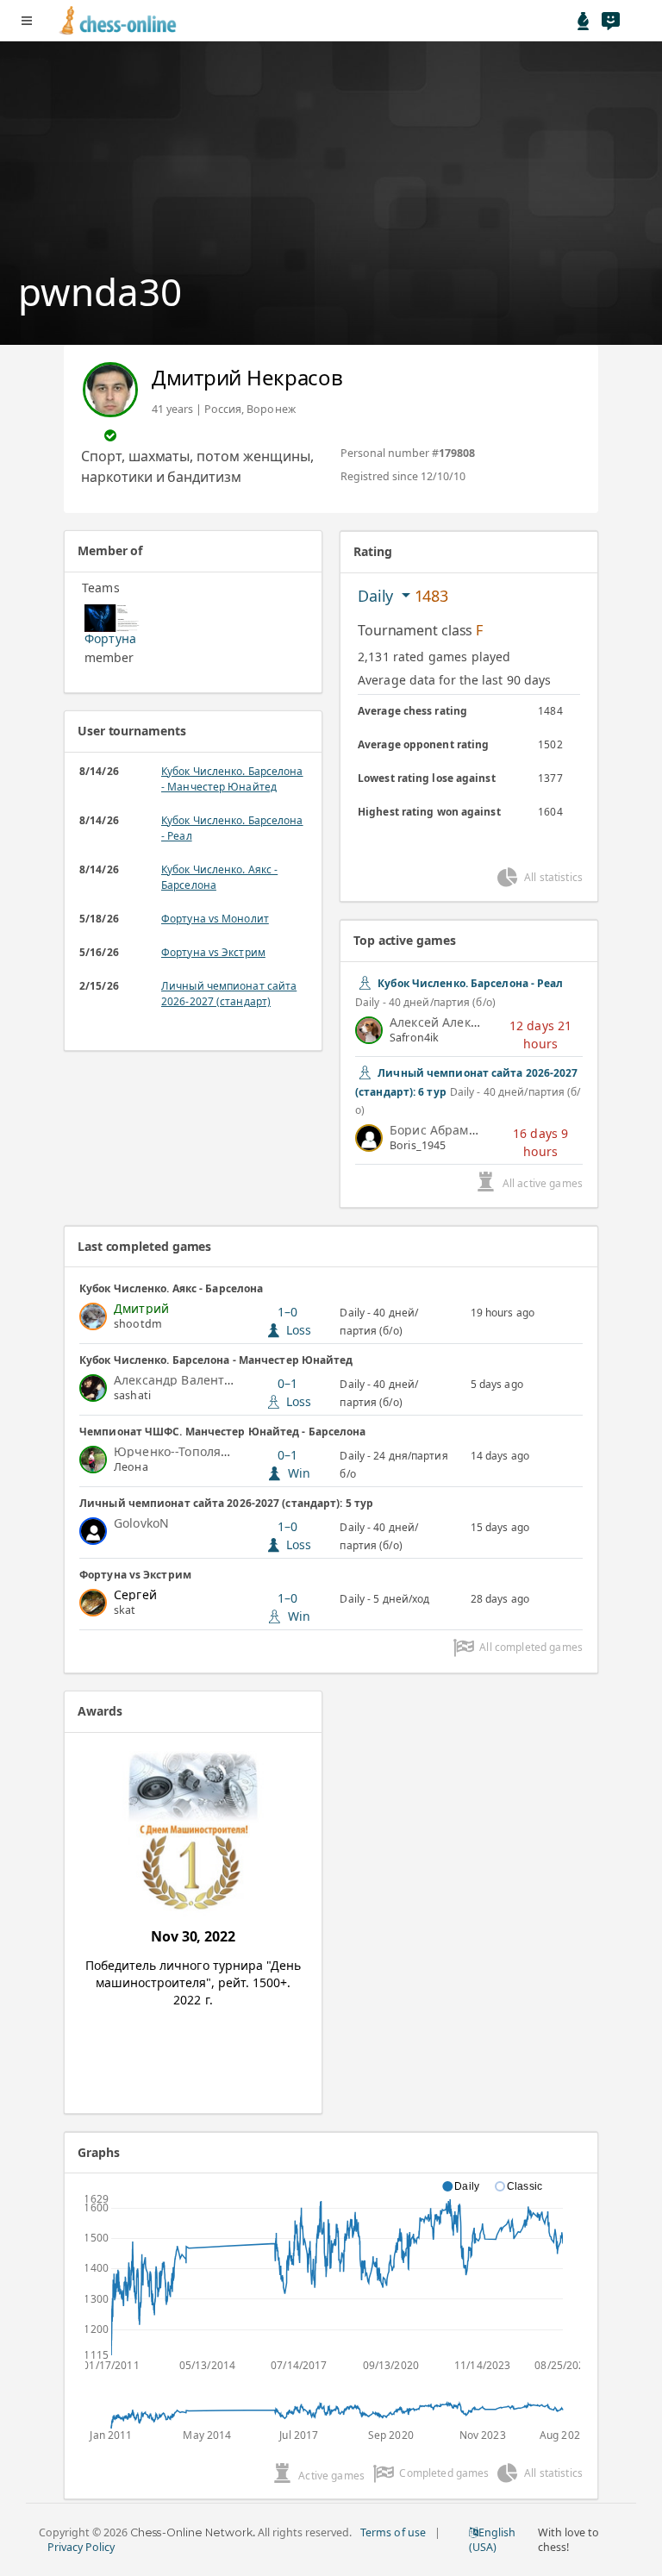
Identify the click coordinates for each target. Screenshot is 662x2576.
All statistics (553, 877)
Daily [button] (378, 596)
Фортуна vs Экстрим (213, 952)
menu (27, 21)
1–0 (295, 1321)
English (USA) (492, 2540)
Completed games (444, 2473)
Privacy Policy (81, 2547)
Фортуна (110, 638)
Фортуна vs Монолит (215, 919)
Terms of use (393, 2532)
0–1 (295, 1392)
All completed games (531, 1647)
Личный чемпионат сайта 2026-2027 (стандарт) (229, 994)
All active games (543, 1183)
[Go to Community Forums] (610, 21)
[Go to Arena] (584, 21)
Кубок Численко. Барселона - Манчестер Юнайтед (232, 779)
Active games (331, 2476)
